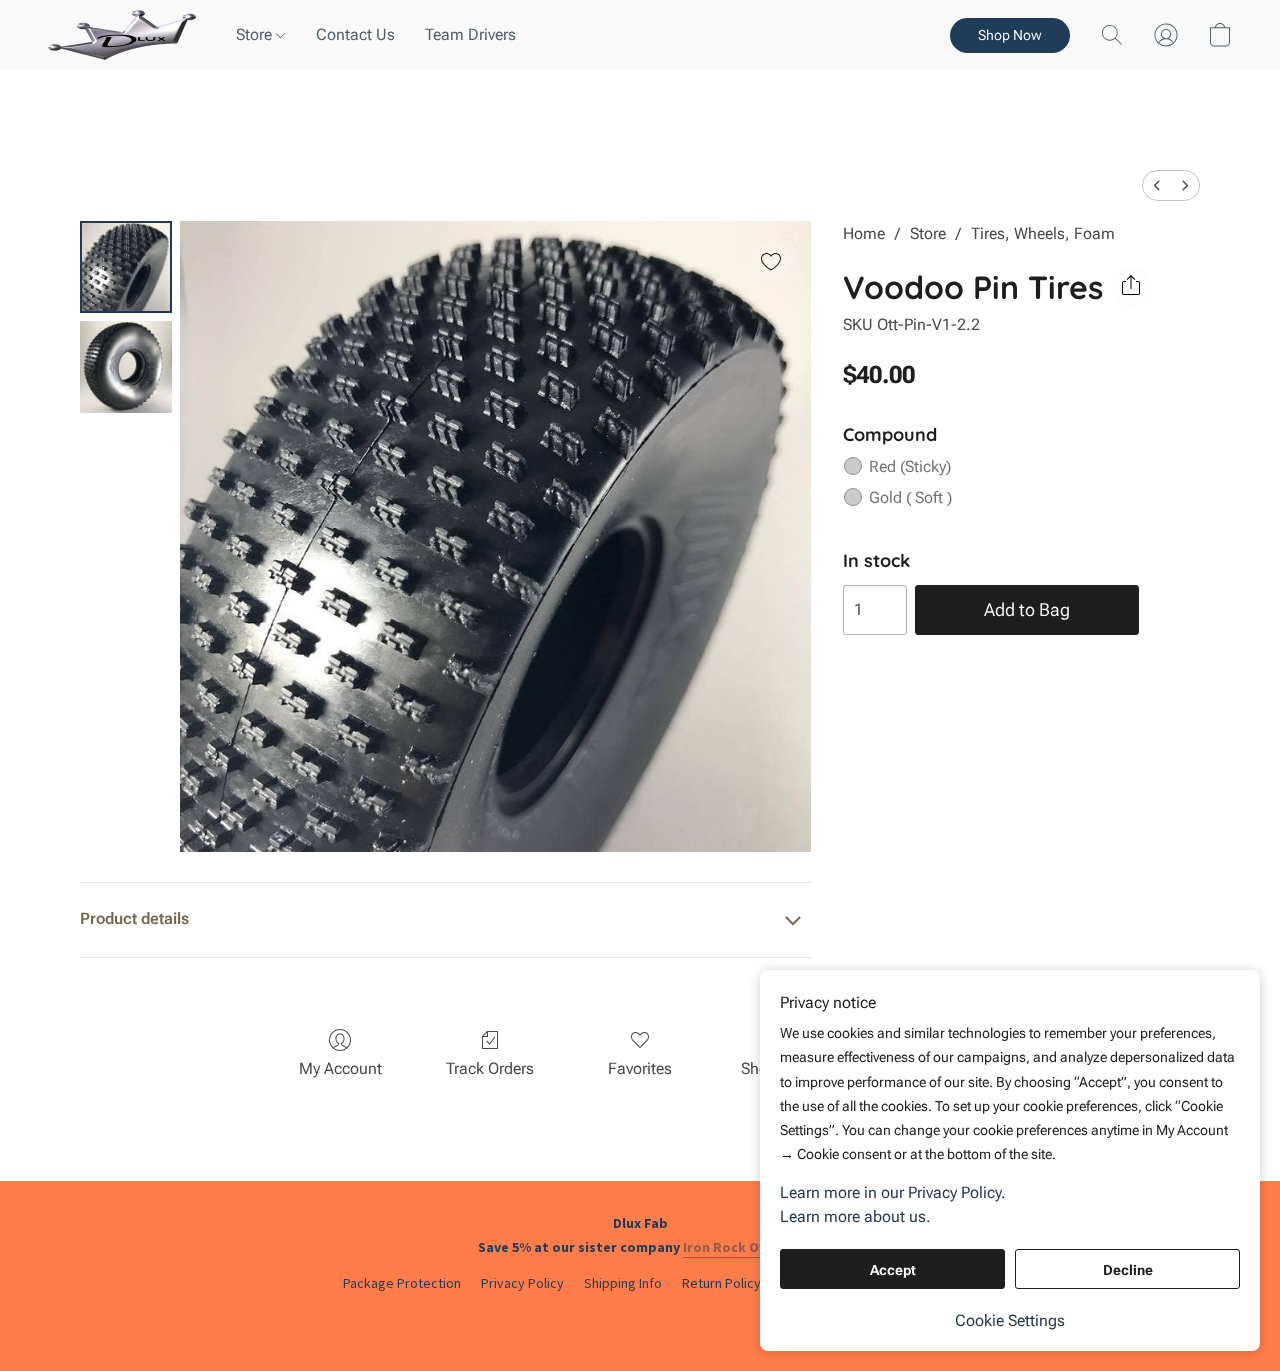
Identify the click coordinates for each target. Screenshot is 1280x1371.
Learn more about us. (855, 1216)
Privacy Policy (522, 1283)
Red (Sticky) (910, 466)
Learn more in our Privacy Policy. (893, 1192)
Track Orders (490, 1068)
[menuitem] (1157, 185)
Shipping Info (623, 1283)
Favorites (640, 1068)
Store (256, 34)
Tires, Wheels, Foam (1043, 233)
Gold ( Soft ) (910, 497)
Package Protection (402, 1283)
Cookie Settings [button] (1010, 1320)
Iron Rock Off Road (744, 1247)
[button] (122, 35)
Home (864, 233)
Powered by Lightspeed (640, 1317)
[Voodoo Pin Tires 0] (126, 267)
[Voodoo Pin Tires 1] (126, 367)
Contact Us (355, 34)
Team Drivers (470, 34)
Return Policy (721, 1283)
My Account (340, 1068)
